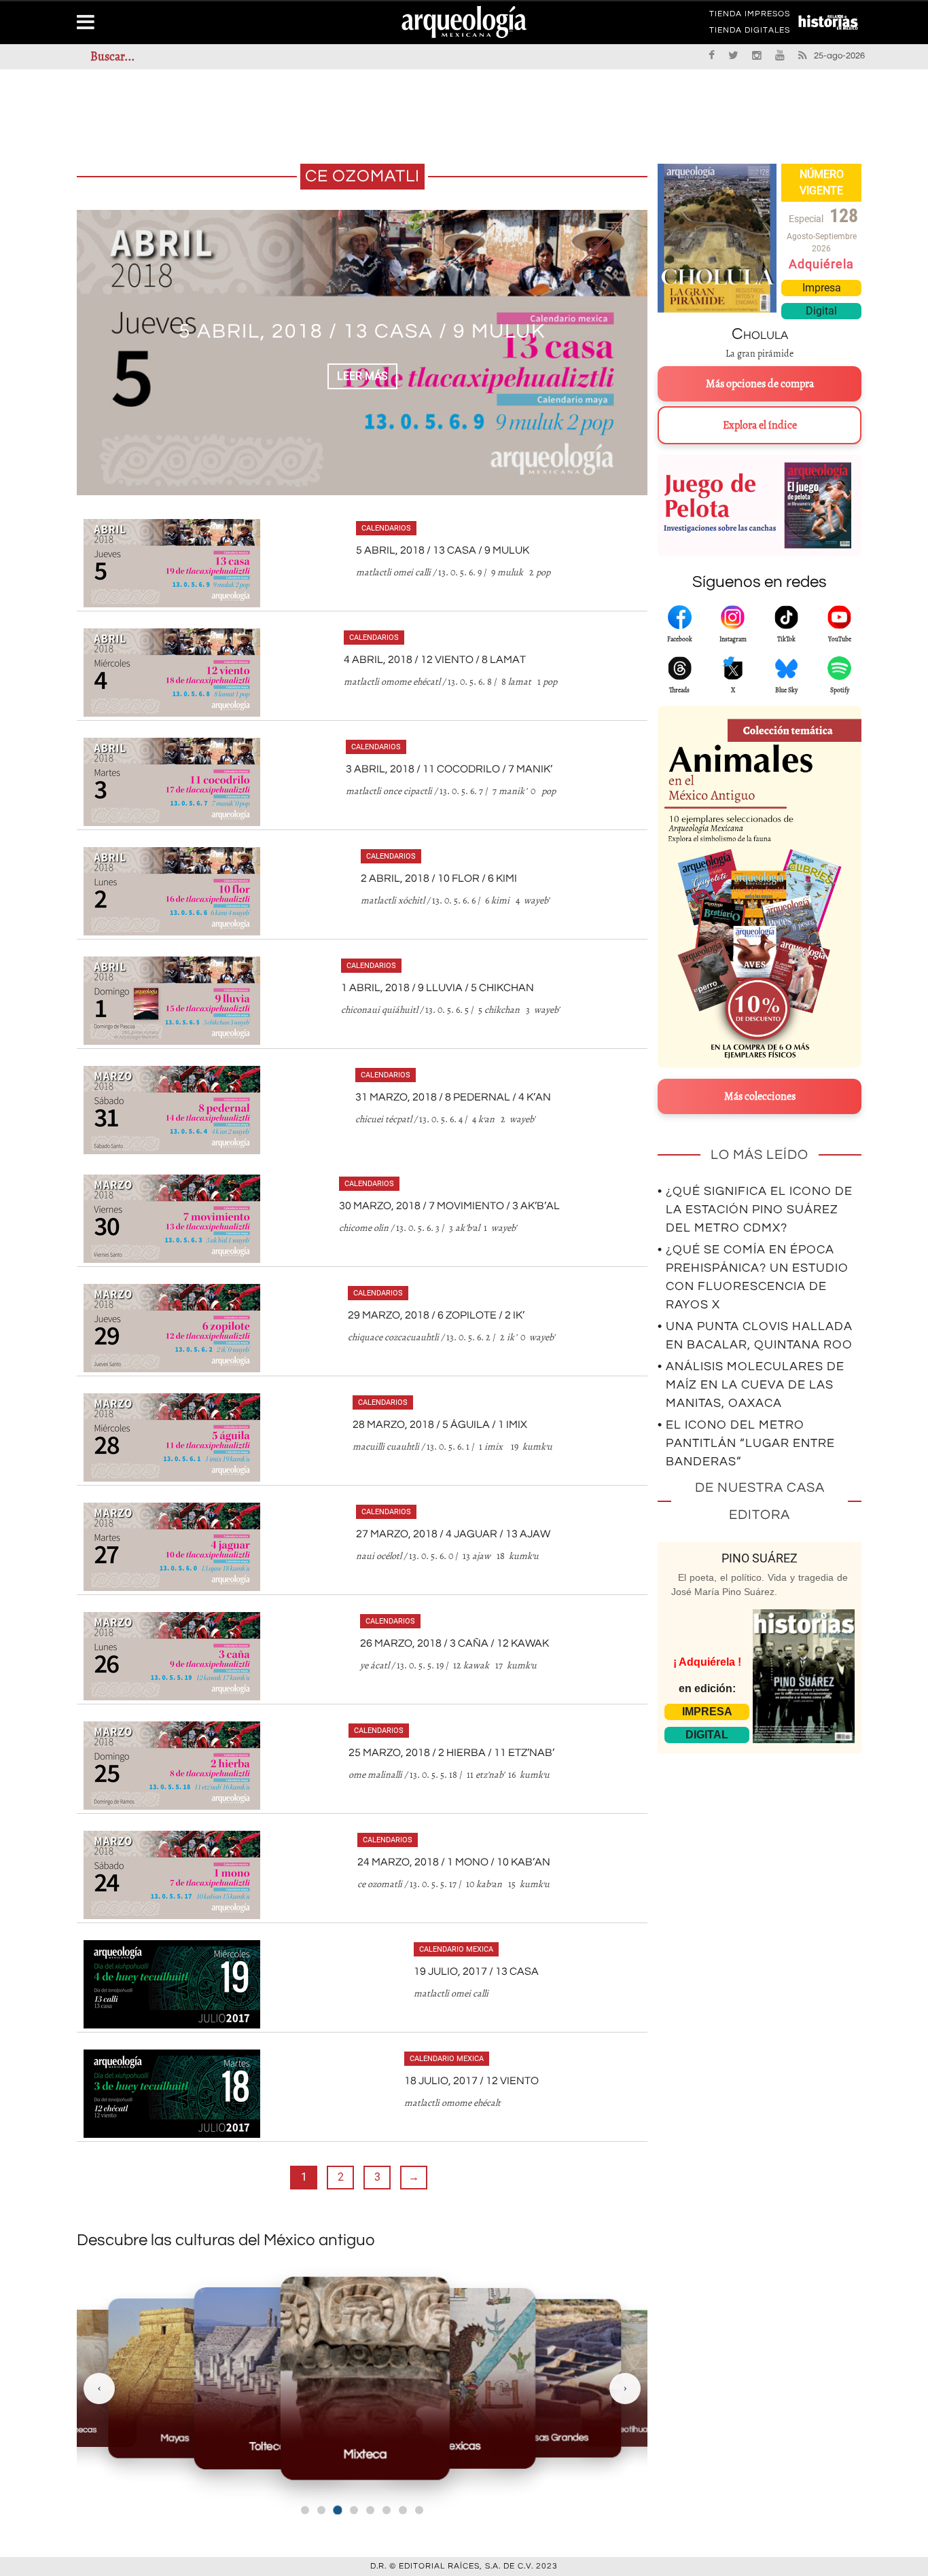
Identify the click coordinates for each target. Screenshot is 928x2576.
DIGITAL (707, 1735)
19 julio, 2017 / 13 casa (476, 1971)
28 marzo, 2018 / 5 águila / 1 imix (440, 1425)
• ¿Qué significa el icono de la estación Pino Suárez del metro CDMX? (755, 1210)
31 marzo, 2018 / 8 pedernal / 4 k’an (453, 1097)
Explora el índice (760, 425)
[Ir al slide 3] (337, 2510)
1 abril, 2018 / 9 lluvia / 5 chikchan (438, 988)
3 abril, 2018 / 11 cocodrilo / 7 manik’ (449, 769)
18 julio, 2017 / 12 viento (471, 2081)
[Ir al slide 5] (370, 2510)
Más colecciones (760, 1096)
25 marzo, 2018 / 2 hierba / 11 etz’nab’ (451, 1753)
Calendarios (386, 528)
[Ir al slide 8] (419, 2510)
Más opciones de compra (760, 384)
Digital (821, 311)
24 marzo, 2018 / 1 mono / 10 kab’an (454, 1862)
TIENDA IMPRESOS (750, 16)
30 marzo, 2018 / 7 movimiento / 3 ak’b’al (449, 1206)
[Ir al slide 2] (321, 2510)
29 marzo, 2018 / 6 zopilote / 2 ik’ (436, 1315)
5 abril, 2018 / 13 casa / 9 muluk (443, 550)
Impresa (822, 288)
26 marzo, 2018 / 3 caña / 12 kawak (454, 1643)
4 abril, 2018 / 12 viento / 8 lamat (362, 331)
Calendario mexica (456, 1949)
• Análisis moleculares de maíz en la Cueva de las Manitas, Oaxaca (751, 1385)
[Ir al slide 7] (403, 2510)
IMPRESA (707, 1712)
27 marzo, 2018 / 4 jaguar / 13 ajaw (453, 1534)
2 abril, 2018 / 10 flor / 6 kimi (439, 878)
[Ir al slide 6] (387, 2510)
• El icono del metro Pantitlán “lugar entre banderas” (746, 1443)
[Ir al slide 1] (305, 2510)
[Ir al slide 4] (354, 2510)
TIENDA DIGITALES (750, 33)
